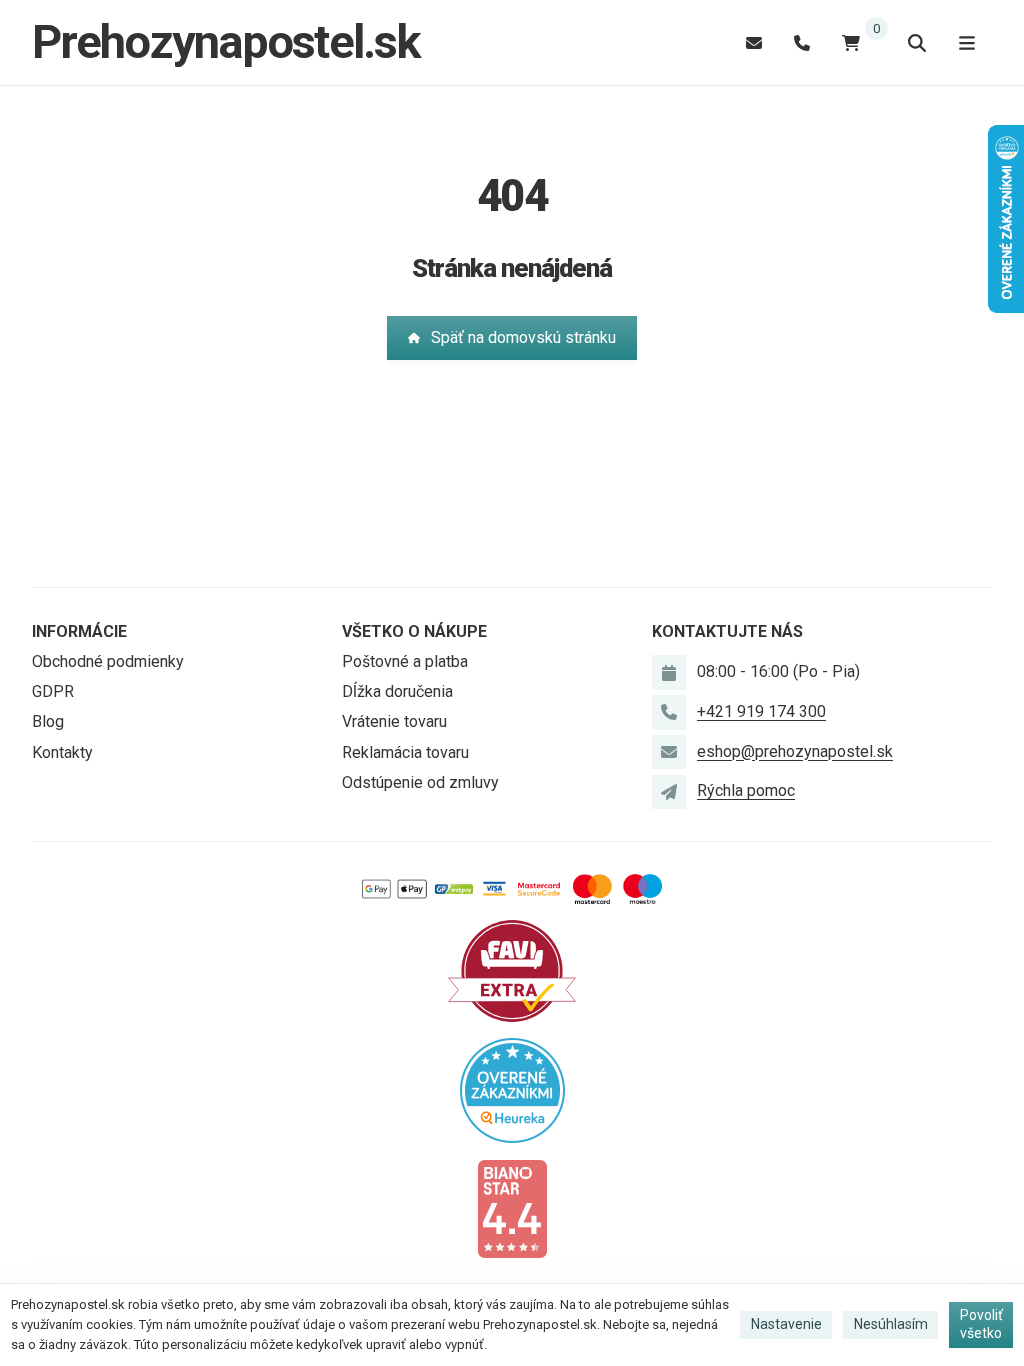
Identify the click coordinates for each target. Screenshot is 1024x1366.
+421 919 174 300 (761, 711)
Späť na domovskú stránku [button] (523, 337)
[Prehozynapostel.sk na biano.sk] (512, 1207)
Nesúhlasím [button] (891, 1324)
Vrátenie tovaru (394, 721)
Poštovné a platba (405, 661)
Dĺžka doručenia (397, 691)
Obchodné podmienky (108, 661)
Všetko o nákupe (414, 631)
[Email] (754, 42)
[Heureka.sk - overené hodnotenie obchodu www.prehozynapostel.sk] (512, 1088)
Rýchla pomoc (746, 790)
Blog (48, 721)
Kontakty (62, 752)
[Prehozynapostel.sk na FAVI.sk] (512, 969)
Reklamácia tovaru (405, 752)
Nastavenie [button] (786, 1324)
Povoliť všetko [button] (981, 1324)
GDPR (53, 691)
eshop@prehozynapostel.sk (795, 751)
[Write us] (669, 792)
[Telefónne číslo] (802, 42)
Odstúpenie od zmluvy (420, 782)
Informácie (79, 631)
